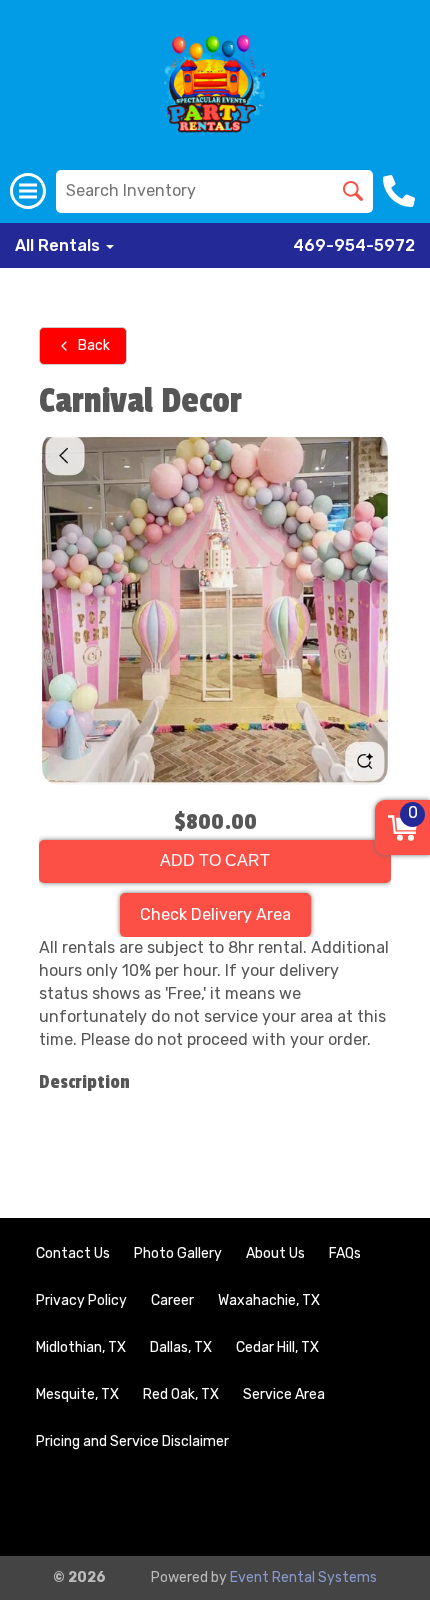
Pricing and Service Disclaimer (132, 1441)
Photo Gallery (178, 1253)
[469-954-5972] (401, 191)
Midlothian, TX (81, 1347)
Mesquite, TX (77, 1394)
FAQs (345, 1253)
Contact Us (73, 1253)
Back (94, 345)
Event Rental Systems (303, 1577)
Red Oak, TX (181, 1394)
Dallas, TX (181, 1347)
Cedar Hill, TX (277, 1347)
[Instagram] (376, 1506)
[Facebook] (322, 1506)
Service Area (284, 1394)
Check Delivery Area (215, 914)
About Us (275, 1253)
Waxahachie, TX (269, 1300)
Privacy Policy (81, 1300)
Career (172, 1300)
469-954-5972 (354, 245)
